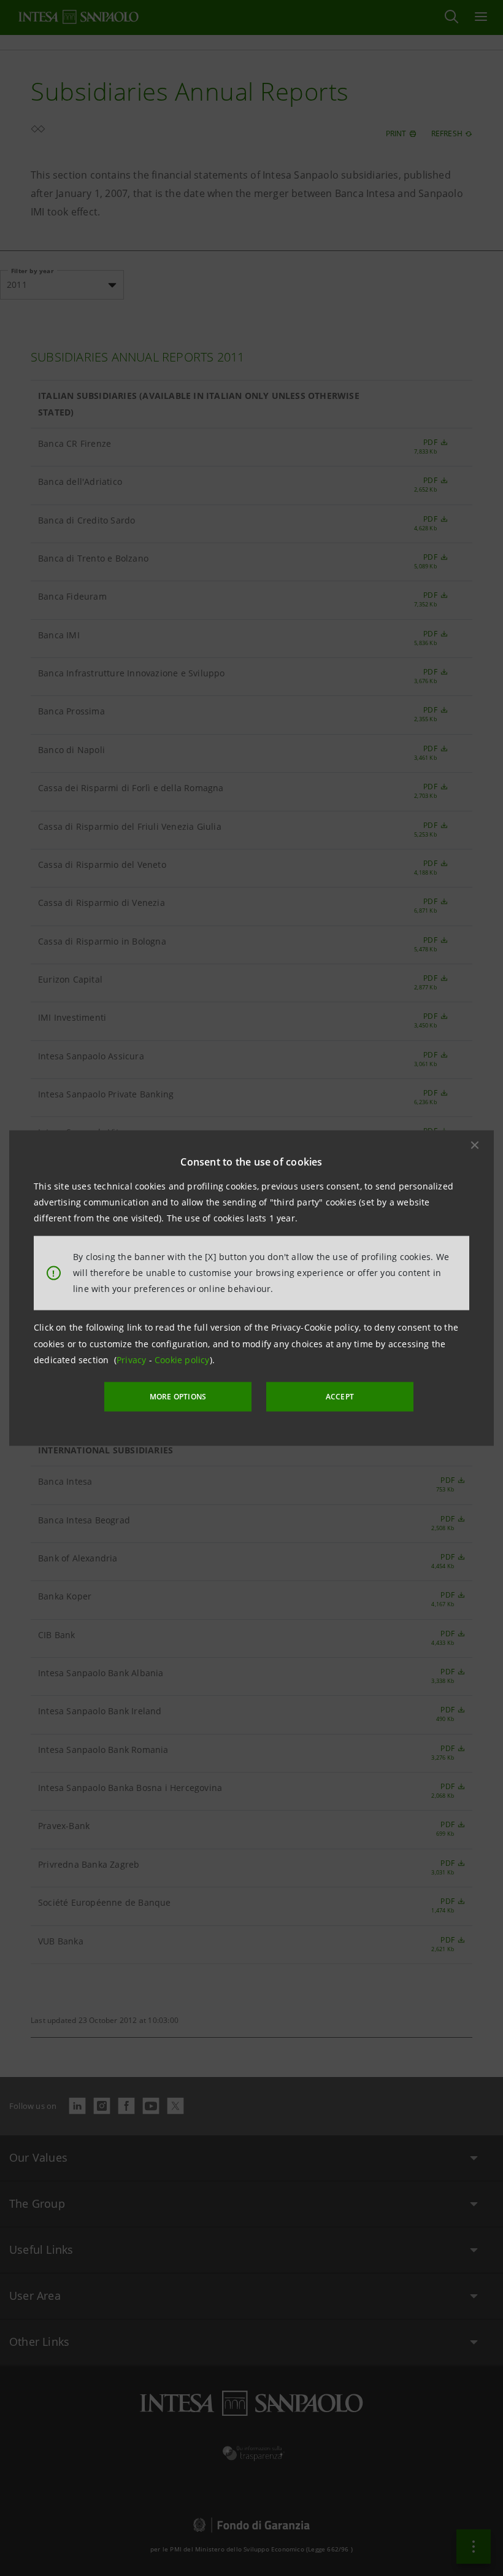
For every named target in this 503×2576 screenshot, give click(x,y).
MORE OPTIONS (178, 1397)
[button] (475, 1145)
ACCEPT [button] (340, 1397)
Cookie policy (182, 1360)
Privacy (133, 1360)
